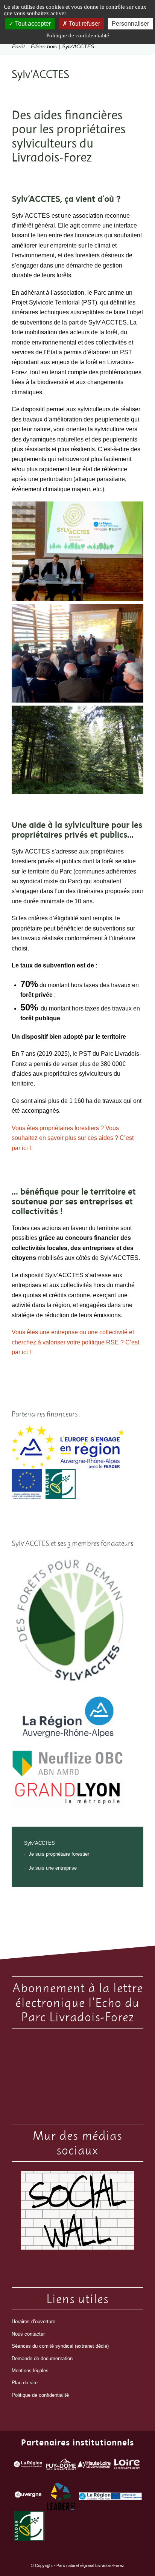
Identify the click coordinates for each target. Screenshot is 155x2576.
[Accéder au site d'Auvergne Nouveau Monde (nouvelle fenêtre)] (28, 2496)
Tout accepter (32, 24)
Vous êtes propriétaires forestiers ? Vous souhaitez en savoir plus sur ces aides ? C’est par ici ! (73, 1138)
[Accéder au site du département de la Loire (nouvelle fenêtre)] (127, 2466)
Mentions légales (30, 2371)
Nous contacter (28, 2334)
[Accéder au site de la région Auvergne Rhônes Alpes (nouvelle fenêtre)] (28, 2466)
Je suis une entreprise (53, 1868)
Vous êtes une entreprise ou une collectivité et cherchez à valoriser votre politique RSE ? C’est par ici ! (75, 1342)
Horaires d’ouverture (33, 2321)
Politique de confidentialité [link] (78, 35)
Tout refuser (84, 24)
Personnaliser (130, 24)
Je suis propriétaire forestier (59, 1854)
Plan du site (25, 2383)
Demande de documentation (42, 2358)
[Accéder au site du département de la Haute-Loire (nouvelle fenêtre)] (94, 2466)
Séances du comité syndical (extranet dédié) (60, 2346)
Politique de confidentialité (40, 2395)
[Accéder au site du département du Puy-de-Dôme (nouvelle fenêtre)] (61, 2466)
